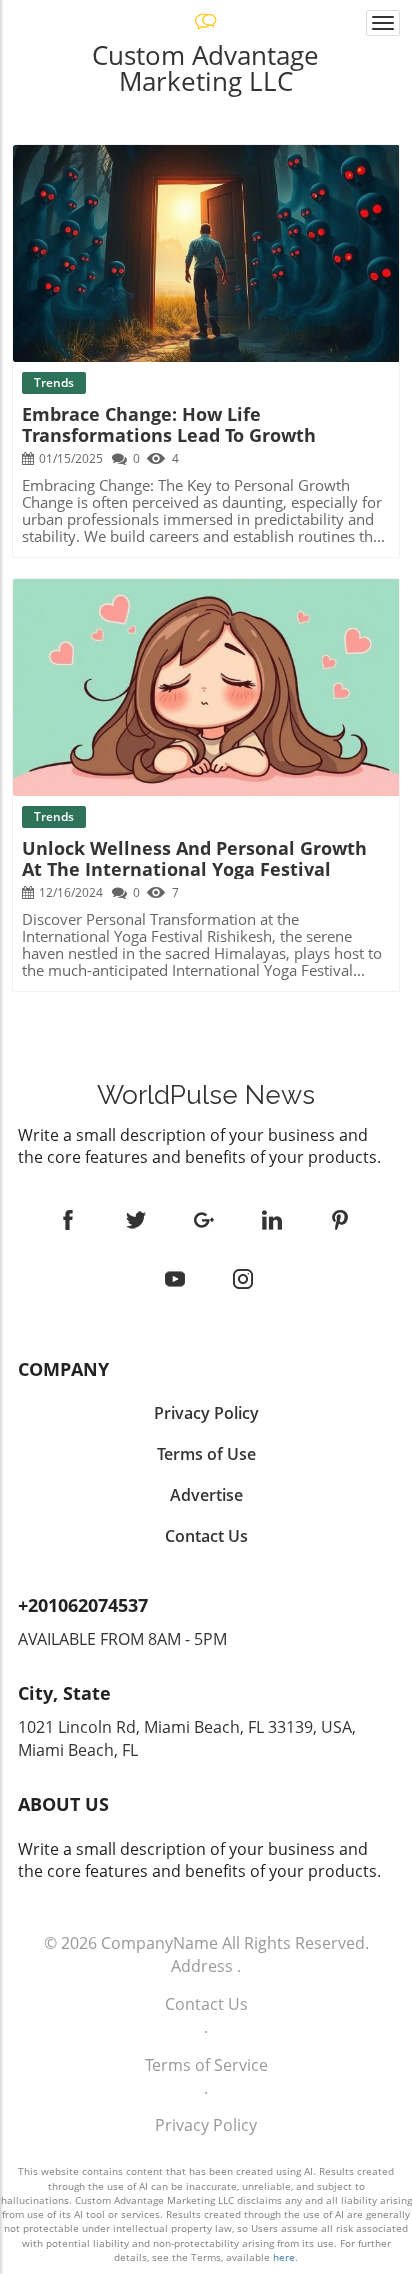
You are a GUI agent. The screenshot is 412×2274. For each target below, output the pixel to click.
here (284, 2257)
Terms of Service (206, 2065)
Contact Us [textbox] (206, 1536)
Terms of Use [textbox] (206, 1454)
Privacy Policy (206, 2125)
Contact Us (206, 2004)
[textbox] (206, 1095)
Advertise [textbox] (206, 1495)
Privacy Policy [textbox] (206, 1413)
